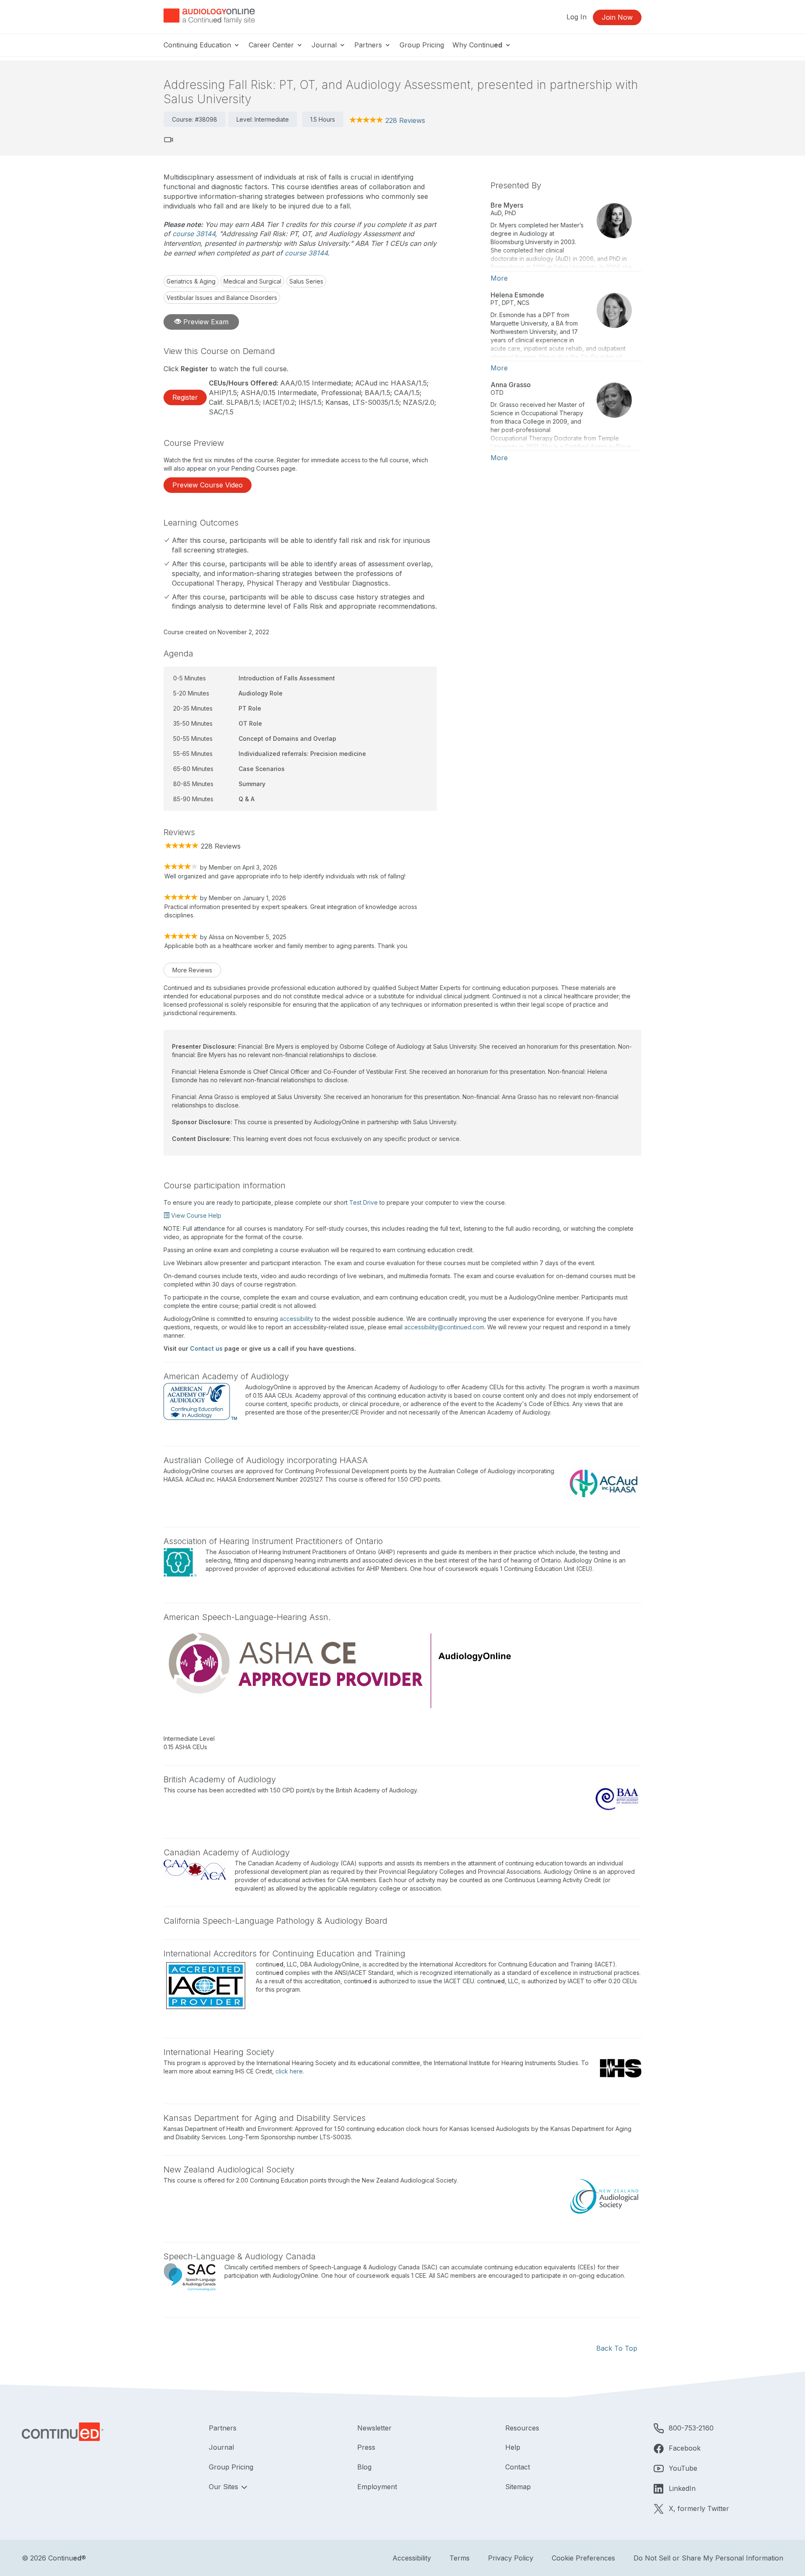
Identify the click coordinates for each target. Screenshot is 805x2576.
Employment (377, 2487)
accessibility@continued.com (444, 1327)
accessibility (296, 1319)
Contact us (206, 1348)
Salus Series (306, 281)
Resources (522, 2428)
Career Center (272, 45)
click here (289, 2071)
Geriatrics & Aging (191, 281)
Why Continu (477, 45)
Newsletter (374, 2428)
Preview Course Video (208, 485)
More (499, 278)
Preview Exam (205, 322)
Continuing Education (198, 45)
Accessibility (412, 2558)
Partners (369, 45)
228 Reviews (405, 120)
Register (185, 397)
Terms (460, 2558)
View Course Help (195, 1215)
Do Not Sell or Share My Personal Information (708, 2558)
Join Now (617, 17)
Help (513, 2447)
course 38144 (194, 234)
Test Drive (364, 1202)
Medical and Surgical (252, 281)
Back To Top (617, 2348)
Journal (325, 45)
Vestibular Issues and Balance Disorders (222, 298)
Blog (364, 2467)
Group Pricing (422, 45)
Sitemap (518, 2487)
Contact (518, 2467)
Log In (576, 17)
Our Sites (225, 2487)
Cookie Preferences (583, 2558)
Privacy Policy (511, 2558)
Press (366, 2447)
